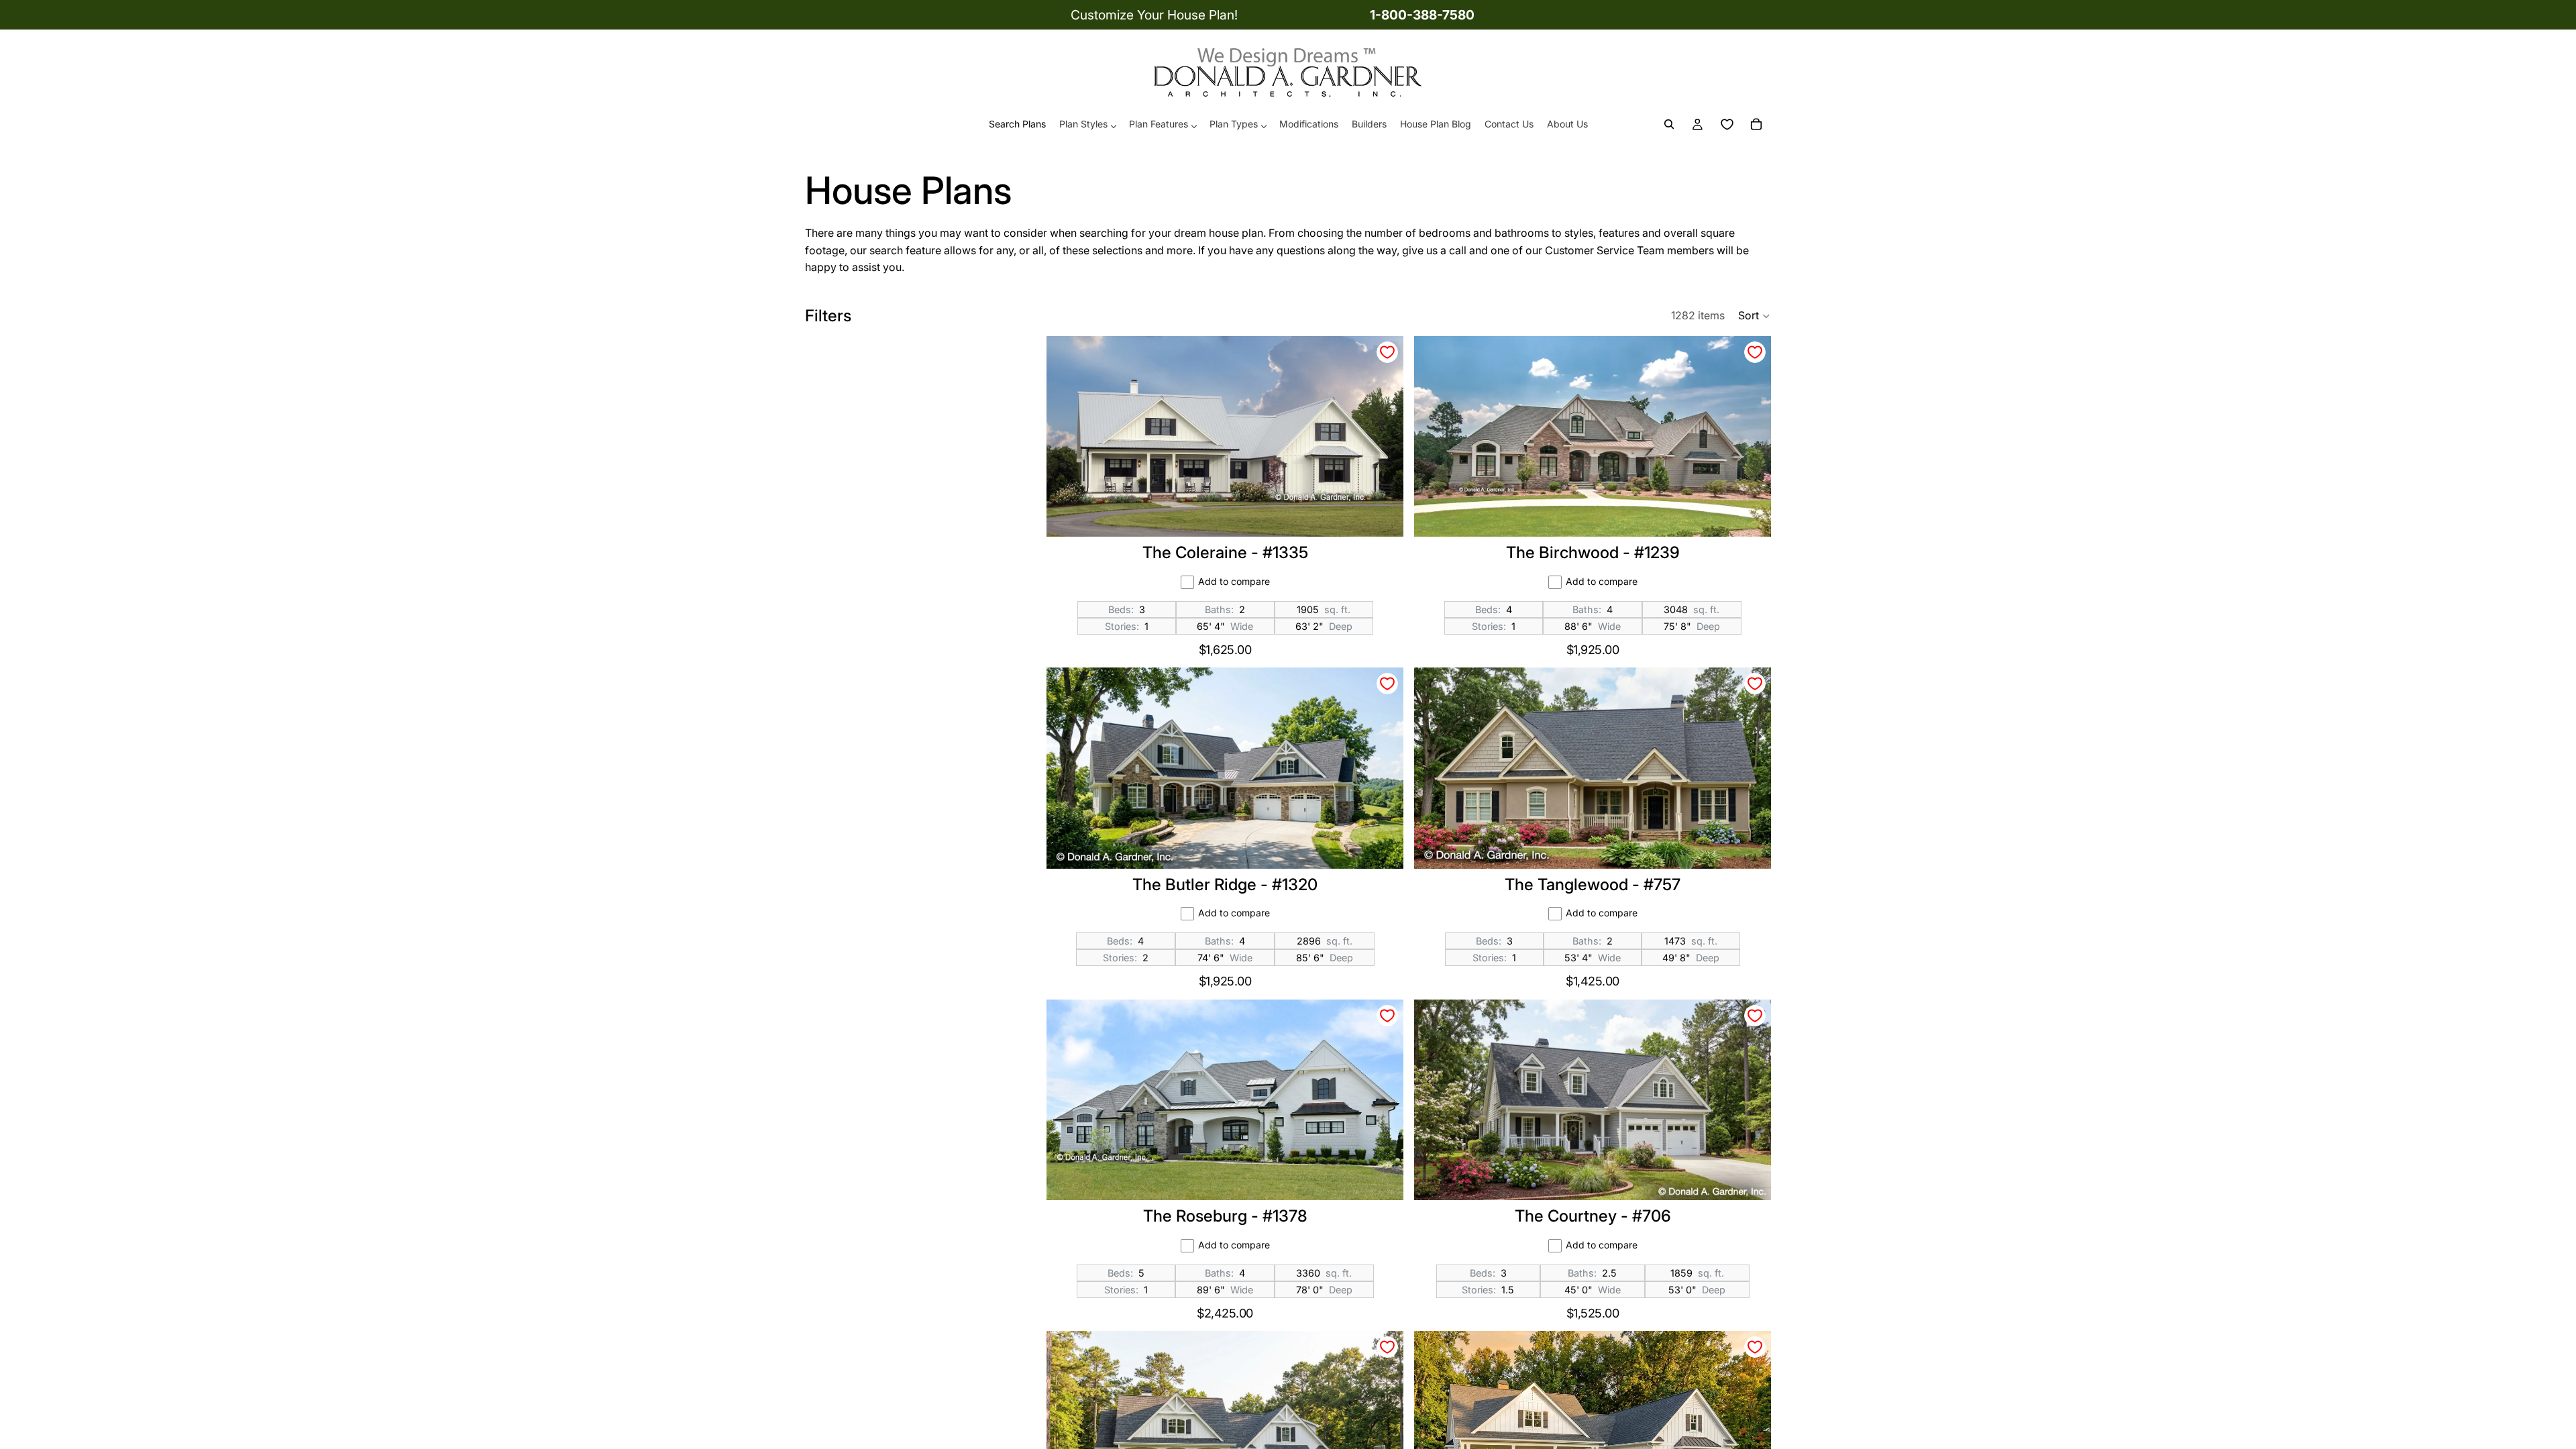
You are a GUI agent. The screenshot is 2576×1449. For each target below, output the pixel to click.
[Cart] (1756, 125)
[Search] (1669, 125)
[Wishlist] (1727, 125)
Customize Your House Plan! (1154, 15)
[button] (1755, 316)
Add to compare (1234, 581)
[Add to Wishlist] (1387, 352)
